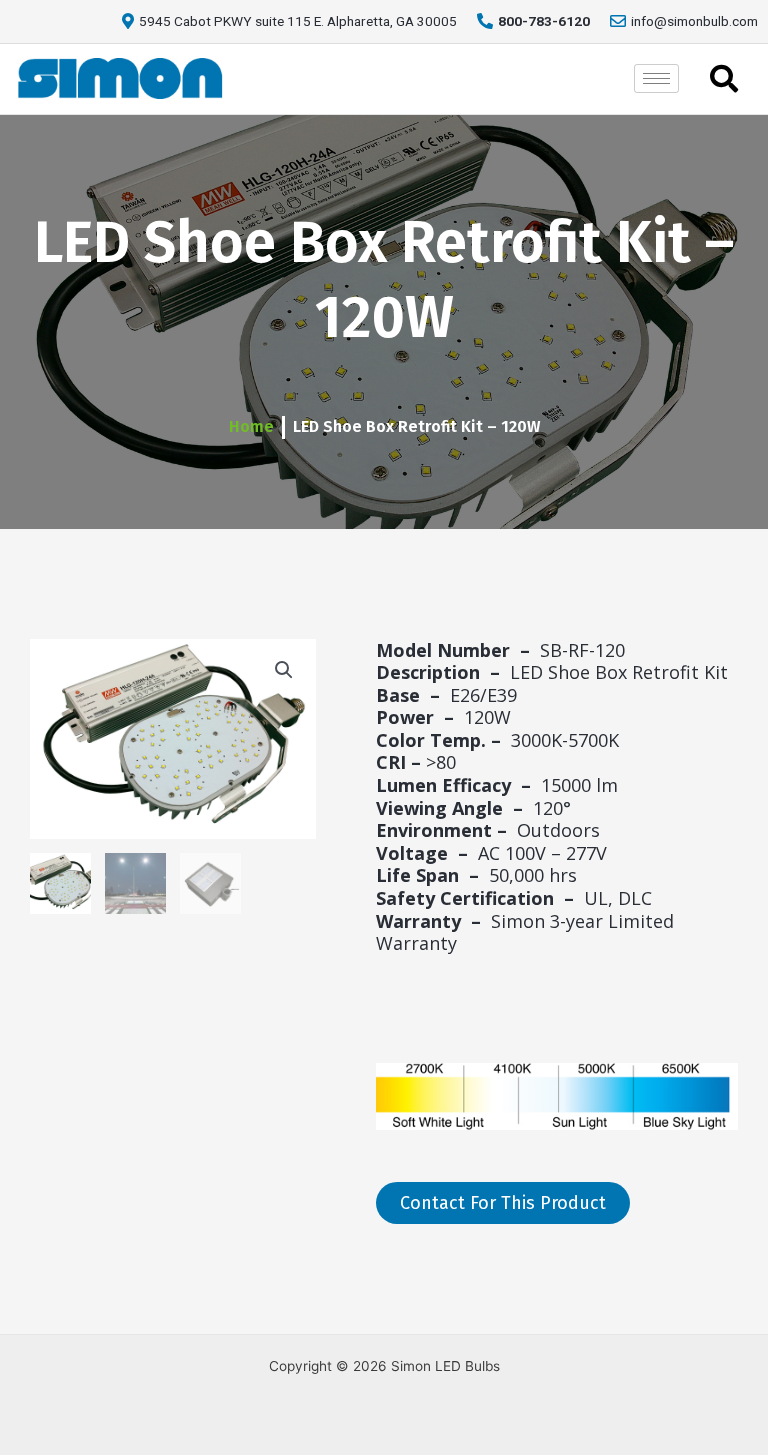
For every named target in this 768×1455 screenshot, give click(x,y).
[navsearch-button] (724, 79)
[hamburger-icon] (656, 78)
